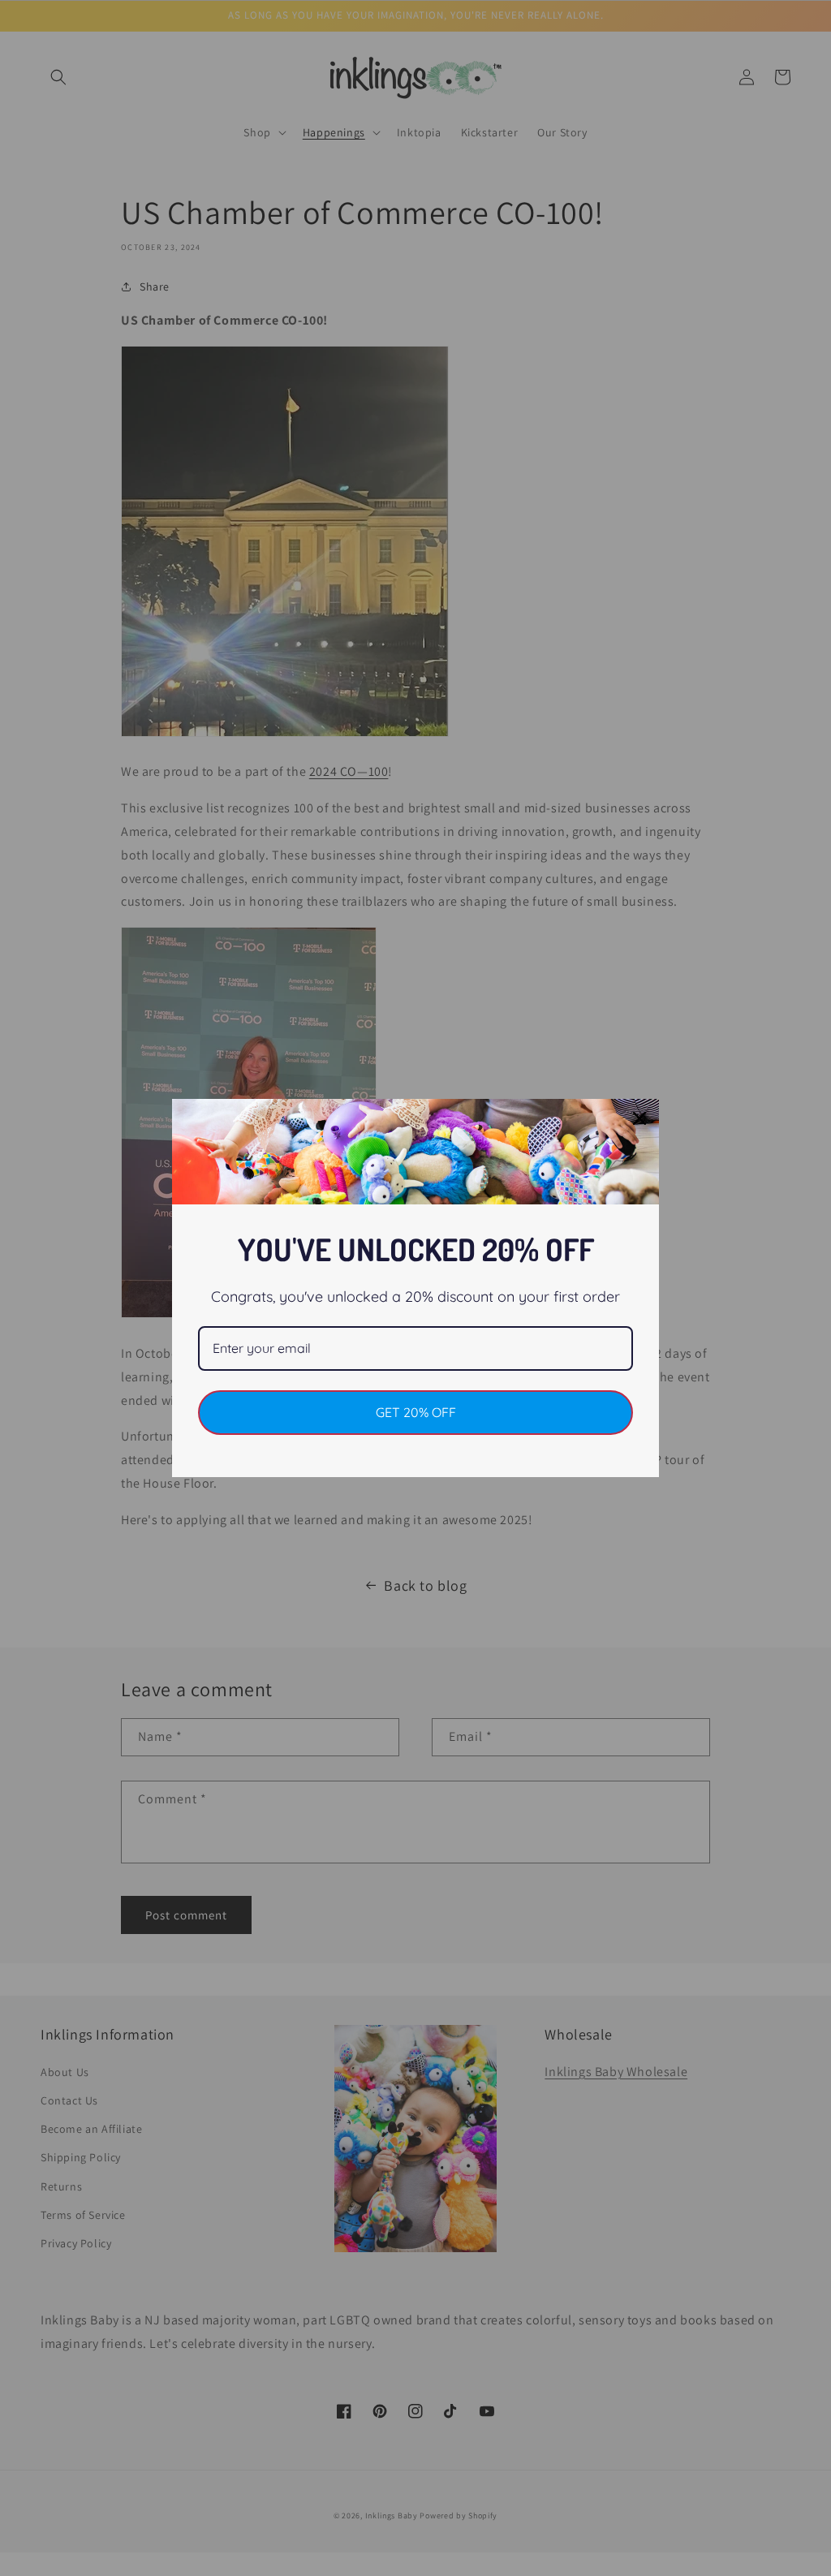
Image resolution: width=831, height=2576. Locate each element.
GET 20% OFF (416, 1412)
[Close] (639, 1118)
